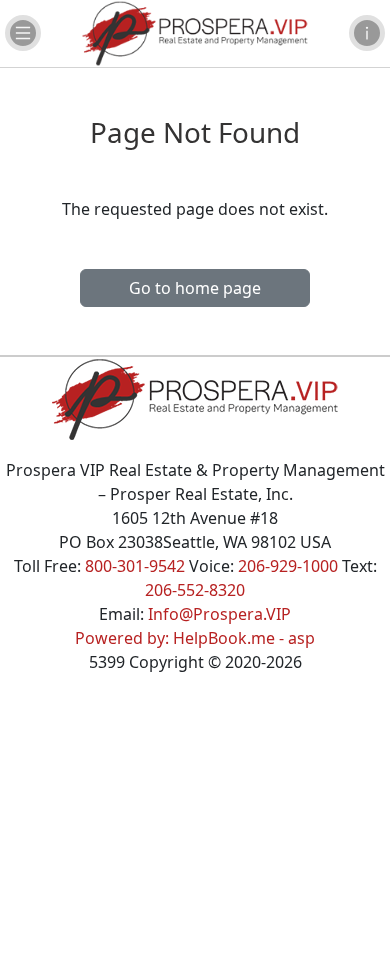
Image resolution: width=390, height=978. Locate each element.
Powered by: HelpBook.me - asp (195, 638)
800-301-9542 (135, 566)
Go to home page (195, 288)
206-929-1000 (288, 566)
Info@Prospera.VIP (219, 614)
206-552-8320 (195, 590)
